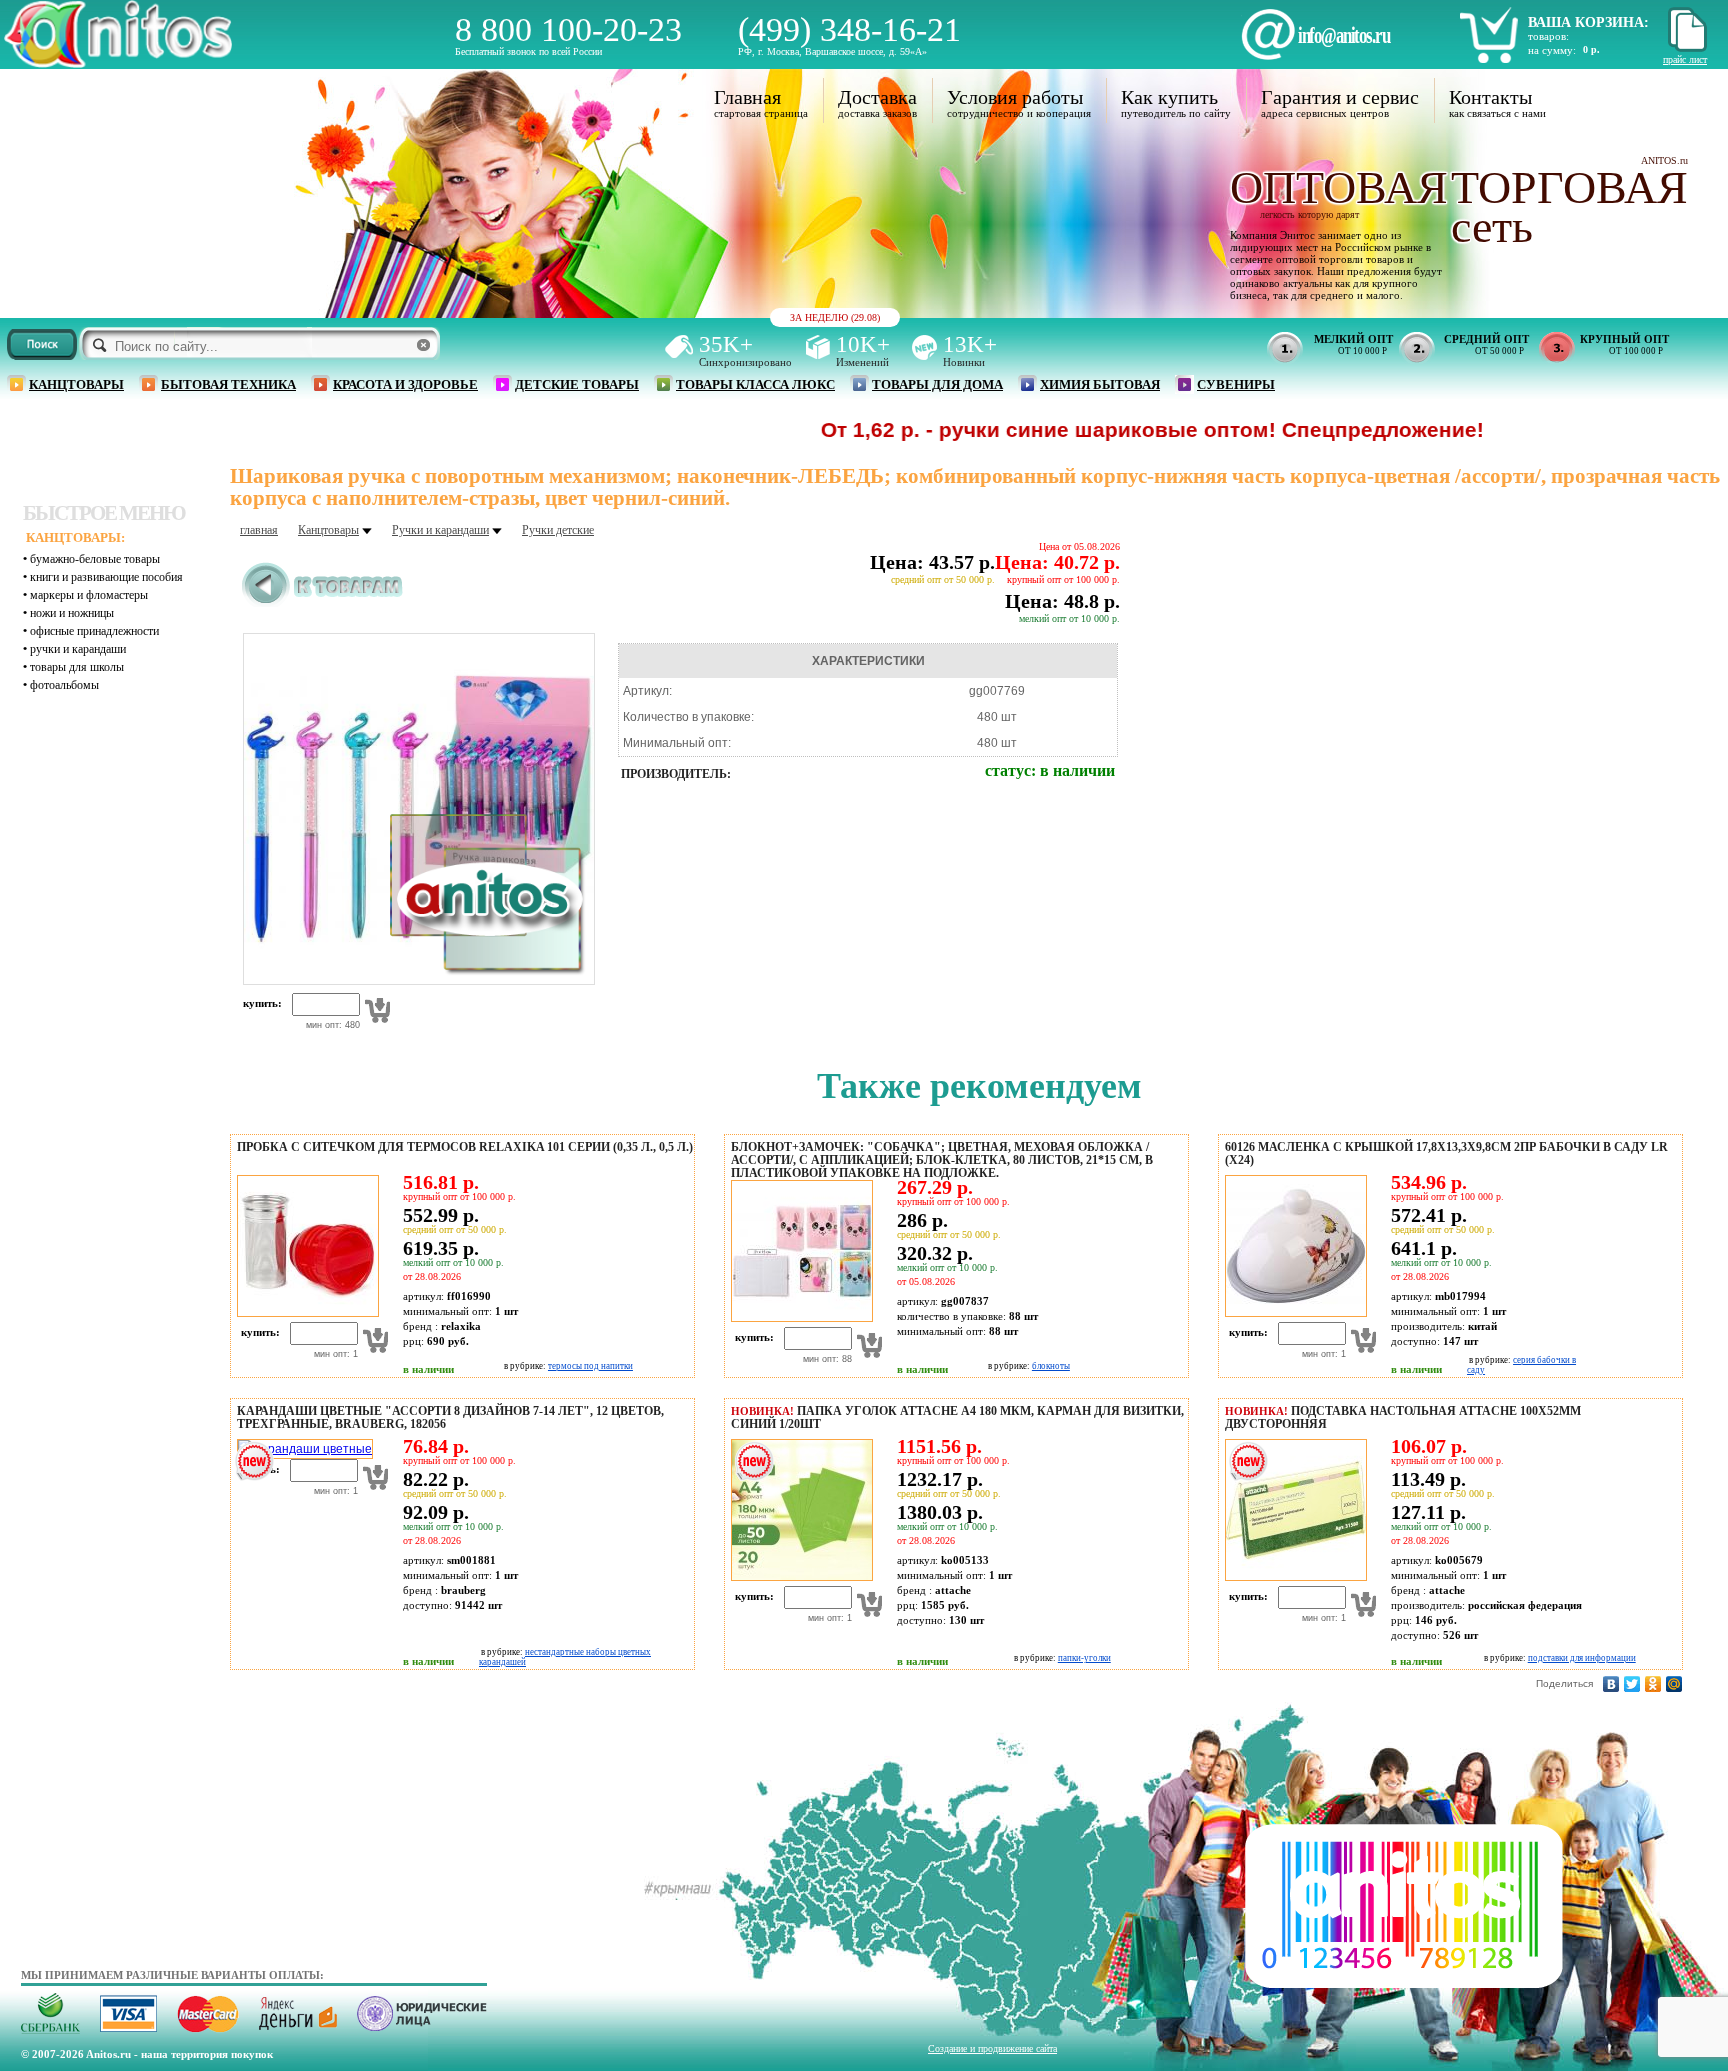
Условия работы (1015, 97)
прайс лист (1685, 59)
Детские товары (577, 384)
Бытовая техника (228, 384)
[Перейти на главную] (118, 62)
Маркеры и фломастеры (89, 595)
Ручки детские (558, 530)
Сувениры (1236, 384)
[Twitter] (1632, 1684)
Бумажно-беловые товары (95, 559)
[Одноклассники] (1653, 1684)
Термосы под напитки (590, 1366)
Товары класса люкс (755, 384)
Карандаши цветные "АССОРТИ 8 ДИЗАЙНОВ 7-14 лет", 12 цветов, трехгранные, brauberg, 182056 (450, 1417)
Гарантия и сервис (1340, 97)
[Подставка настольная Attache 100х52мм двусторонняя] (1293, 1577)
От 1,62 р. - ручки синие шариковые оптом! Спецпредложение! (1074, 429)
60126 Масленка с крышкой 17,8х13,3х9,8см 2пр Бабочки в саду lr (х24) (1446, 1153)
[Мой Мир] (1674, 1684)
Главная (747, 97)
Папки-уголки (1084, 1658)
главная (259, 530)
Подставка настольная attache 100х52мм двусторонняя (1403, 1417)
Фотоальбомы (64, 685)
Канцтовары (76, 384)
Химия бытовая (1100, 384)
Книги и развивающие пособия (106, 577)
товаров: (1548, 36)
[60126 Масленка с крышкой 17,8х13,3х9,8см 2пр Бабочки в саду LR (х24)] (1293, 1313)
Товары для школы (77, 667)
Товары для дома (937, 384)
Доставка (877, 97)
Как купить (1169, 97)
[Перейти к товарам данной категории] (322, 603)
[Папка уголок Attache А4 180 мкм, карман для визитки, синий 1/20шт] (799, 1577)
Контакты (1490, 97)
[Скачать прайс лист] (1685, 48)
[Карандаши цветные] (302, 1449)
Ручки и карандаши (78, 649)
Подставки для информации (1582, 1658)
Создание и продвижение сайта (992, 2048)
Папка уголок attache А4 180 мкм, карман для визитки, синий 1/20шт (957, 1417)
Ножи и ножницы (72, 613)
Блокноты (1051, 1366)
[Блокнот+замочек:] (799, 1318)
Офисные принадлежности (94, 631)
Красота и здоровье (405, 384)
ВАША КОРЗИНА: (1588, 22)
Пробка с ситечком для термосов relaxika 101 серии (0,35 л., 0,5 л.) (465, 1147)
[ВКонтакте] (1611, 1684)
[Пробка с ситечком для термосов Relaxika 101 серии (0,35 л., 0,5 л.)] (305, 1313)
